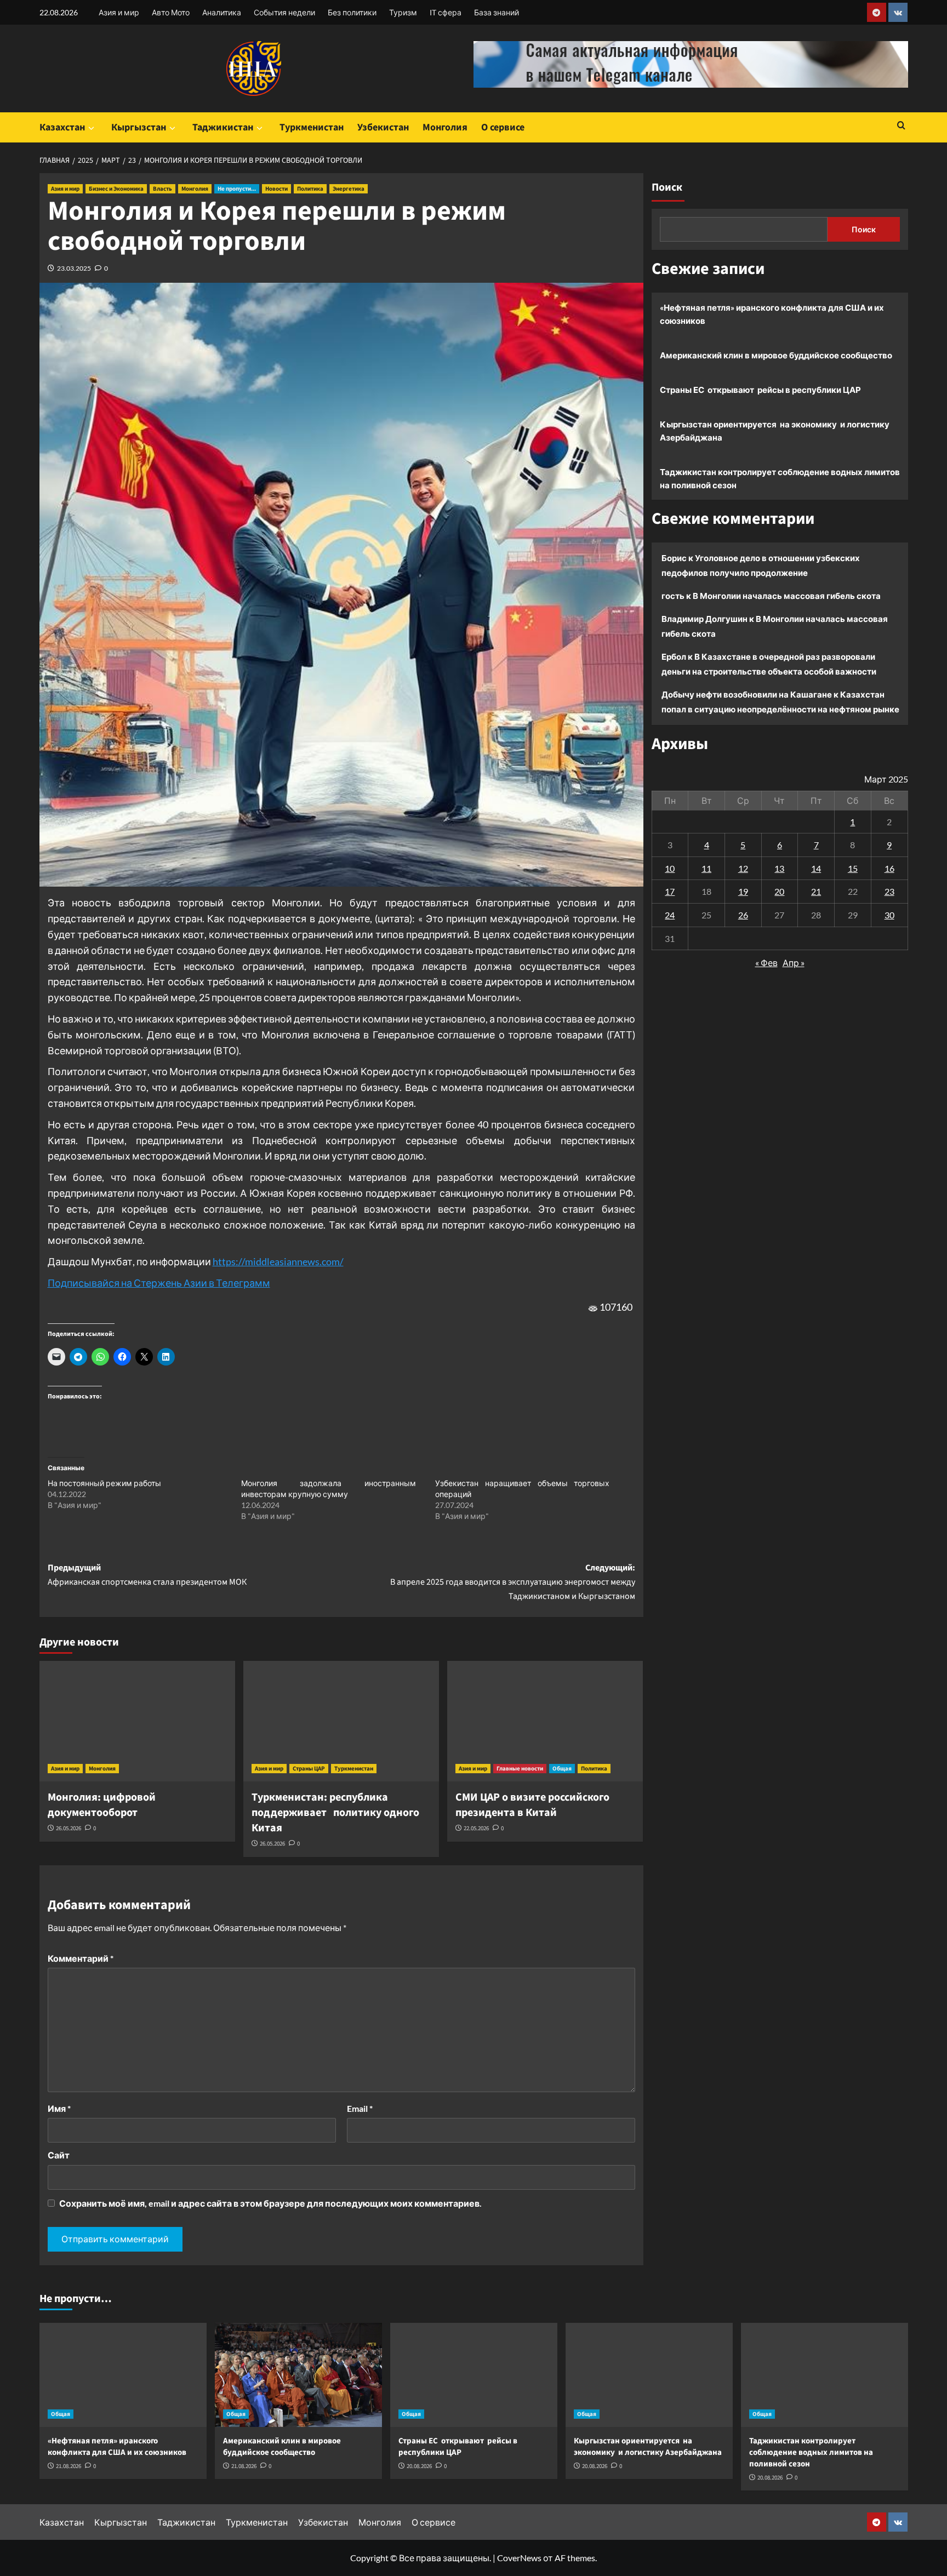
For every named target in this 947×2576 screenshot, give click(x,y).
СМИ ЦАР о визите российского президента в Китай (532, 1805)
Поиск (667, 187)
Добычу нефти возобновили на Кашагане (747, 694)
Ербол (674, 656)
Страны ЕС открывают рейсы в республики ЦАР (760, 390)
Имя (59, 2108)
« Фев (766, 962)
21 (816, 891)
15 (853, 868)
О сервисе (503, 127)
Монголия (445, 127)
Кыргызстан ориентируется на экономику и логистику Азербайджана (775, 431)
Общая (562, 1769)
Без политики (352, 12)
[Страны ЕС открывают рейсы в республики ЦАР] (474, 2375)
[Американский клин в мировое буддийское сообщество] (298, 2375)
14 (816, 868)
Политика (310, 189)
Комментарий (81, 1958)
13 (779, 868)
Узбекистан (383, 127)
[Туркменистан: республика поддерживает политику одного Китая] (341, 1721)
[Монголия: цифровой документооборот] (137, 1721)
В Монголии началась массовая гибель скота (787, 596)
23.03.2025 (74, 268)
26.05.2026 (69, 1828)
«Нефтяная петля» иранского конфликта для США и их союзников (772, 314)
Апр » (794, 962)
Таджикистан (223, 127)
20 (779, 891)
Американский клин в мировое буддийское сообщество (776, 355)
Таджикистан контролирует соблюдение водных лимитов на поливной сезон (780, 478)
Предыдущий (147, 1575)
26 (743, 914)
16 (889, 868)
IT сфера (446, 12)
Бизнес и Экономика (116, 189)
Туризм (403, 12)
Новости (276, 189)
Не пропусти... (237, 189)
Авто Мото (171, 12)
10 (670, 868)
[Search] (901, 126)
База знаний (497, 12)
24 (670, 914)
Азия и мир (119, 12)
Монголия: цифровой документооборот (102, 1805)
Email (360, 2108)
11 (706, 868)
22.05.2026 (476, 1828)
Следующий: (513, 1582)
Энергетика (349, 189)
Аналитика (222, 12)
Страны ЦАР (309, 1769)
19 (743, 891)
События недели (284, 12)
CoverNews (519, 2558)
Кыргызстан (139, 127)
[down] (91, 128)
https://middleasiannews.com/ (278, 1261)
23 (889, 891)
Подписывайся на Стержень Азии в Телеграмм (159, 1283)
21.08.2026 (69, 2466)
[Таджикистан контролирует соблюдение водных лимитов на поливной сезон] (825, 2375)
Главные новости (520, 1769)
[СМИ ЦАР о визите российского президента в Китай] (545, 1721)
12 (743, 868)
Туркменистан (312, 127)
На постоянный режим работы (104, 1483)
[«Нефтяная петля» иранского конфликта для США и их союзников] (123, 2375)
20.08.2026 (419, 2466)
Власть (162, 189)
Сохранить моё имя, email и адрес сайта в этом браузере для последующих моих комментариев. (270, 2203)
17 (670, 891)
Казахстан (62, 127)
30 (889, 914)
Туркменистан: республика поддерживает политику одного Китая (335, 1813)
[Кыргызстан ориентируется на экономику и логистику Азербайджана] (649, 2375)
